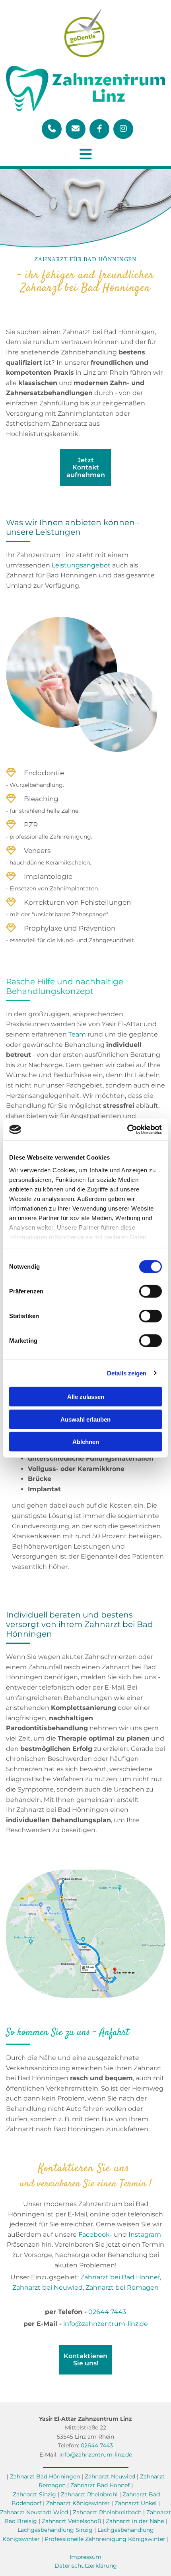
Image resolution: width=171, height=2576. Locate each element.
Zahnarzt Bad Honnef (100, 2485)
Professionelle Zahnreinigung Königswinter (105, 2539)
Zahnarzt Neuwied (111, 2476)
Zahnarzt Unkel (136, 2503)
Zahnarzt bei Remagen (122, 2287)
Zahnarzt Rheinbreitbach (107, 2512)
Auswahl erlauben (85, 1419)
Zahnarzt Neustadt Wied (34, 2512)
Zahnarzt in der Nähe (135, 2521)
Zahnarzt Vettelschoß (71, 2521)
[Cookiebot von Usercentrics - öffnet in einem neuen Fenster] (127, 1129)
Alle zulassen (86, 1397)
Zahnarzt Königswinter (78, 2503)
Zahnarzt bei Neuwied (48, 2287)
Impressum (85, 2557)
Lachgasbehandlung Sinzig (55, 2530)
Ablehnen (86, 1442)
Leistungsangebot (81, 565)
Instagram (145, 2235)
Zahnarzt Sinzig (34, 2494)
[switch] (151, 1291)
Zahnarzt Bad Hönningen (45, 2476)
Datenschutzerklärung (86, 2566)
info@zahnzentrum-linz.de (106, 2324)
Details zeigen (127, 1373)
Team (77, 1034)
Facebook (94, 2235)
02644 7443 (107, 2312)
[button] (85, 467)
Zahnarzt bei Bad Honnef (120, 2277)
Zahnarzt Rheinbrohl (89, 2494)
